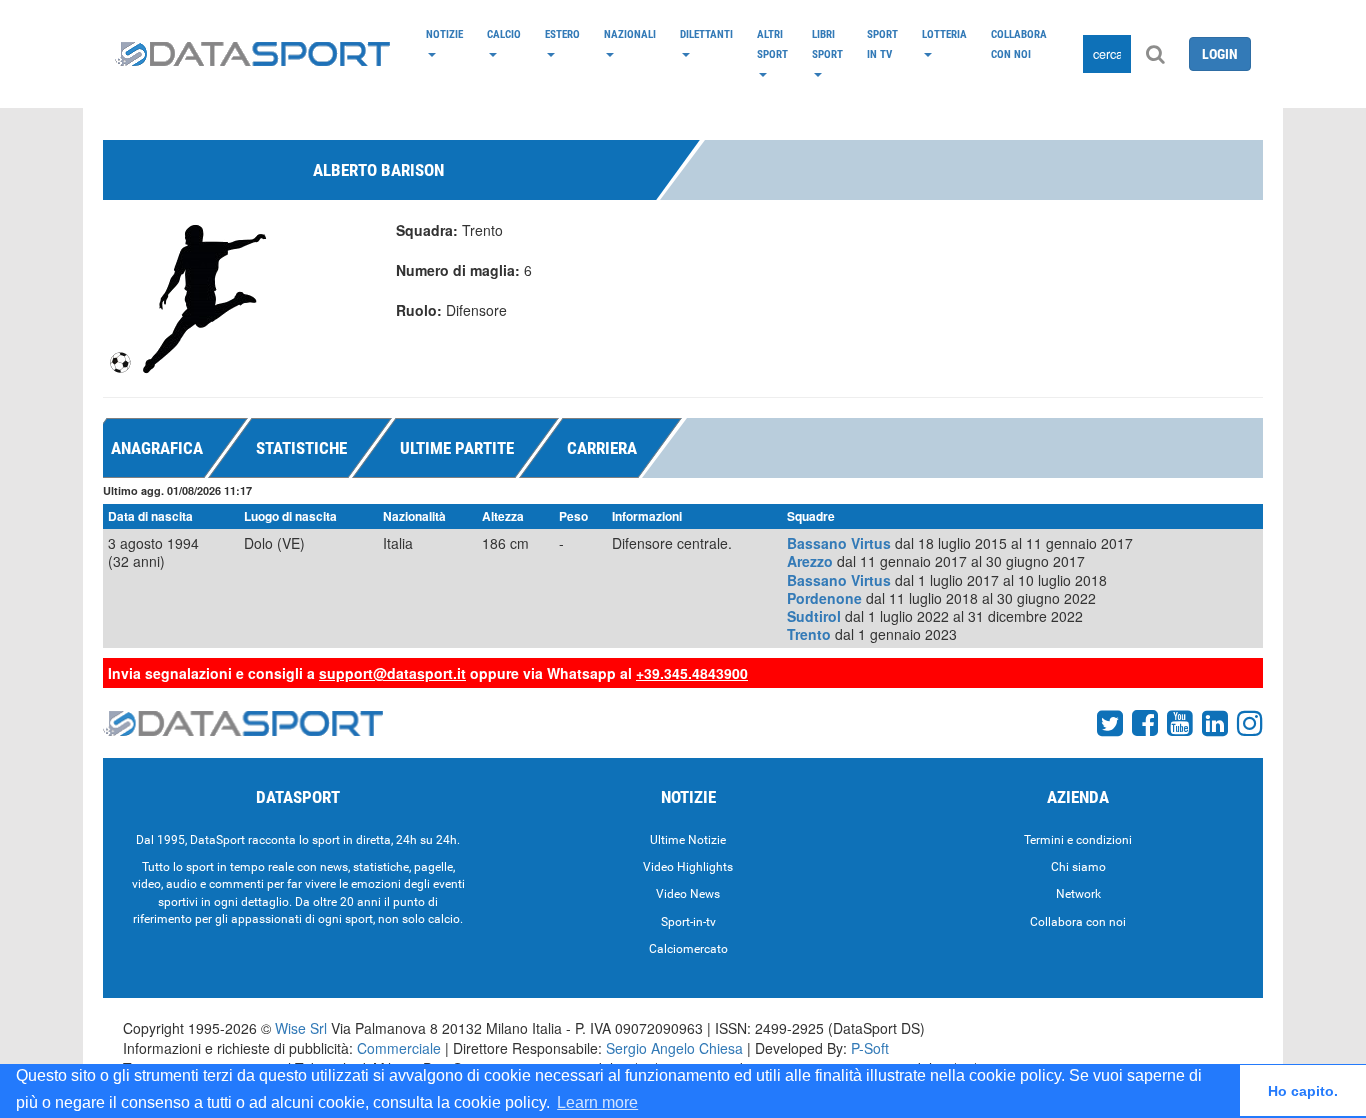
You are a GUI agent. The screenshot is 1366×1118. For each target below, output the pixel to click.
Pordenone (824, 598)
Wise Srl (301, 1028)
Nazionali (630, 34)
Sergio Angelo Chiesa (674, 1048)
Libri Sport (827, 44)
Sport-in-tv (688, 922)
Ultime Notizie (688, 840)
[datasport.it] (252, 54)
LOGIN (1220, 54)
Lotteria (944, 34)
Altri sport (772, 44)
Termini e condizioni (1078, 840)
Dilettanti (706, 34)
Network (1078, 894)
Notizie (444, 34)
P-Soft (870, 1048)
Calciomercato (688, 949)
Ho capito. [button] (1303, 1091)
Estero (562, 34)
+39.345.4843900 (692, 673)
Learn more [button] (597, 1102)
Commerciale (399, 1048)
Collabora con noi (1019, 44)
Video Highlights (688, 867)
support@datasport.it (392, 673)
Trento (809, 634)
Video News (688, 894)
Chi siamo (1078, 867)
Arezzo (810, 561)
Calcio (504, 34)
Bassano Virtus (839, 543)
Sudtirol (814, 616)
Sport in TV (882, 44)
